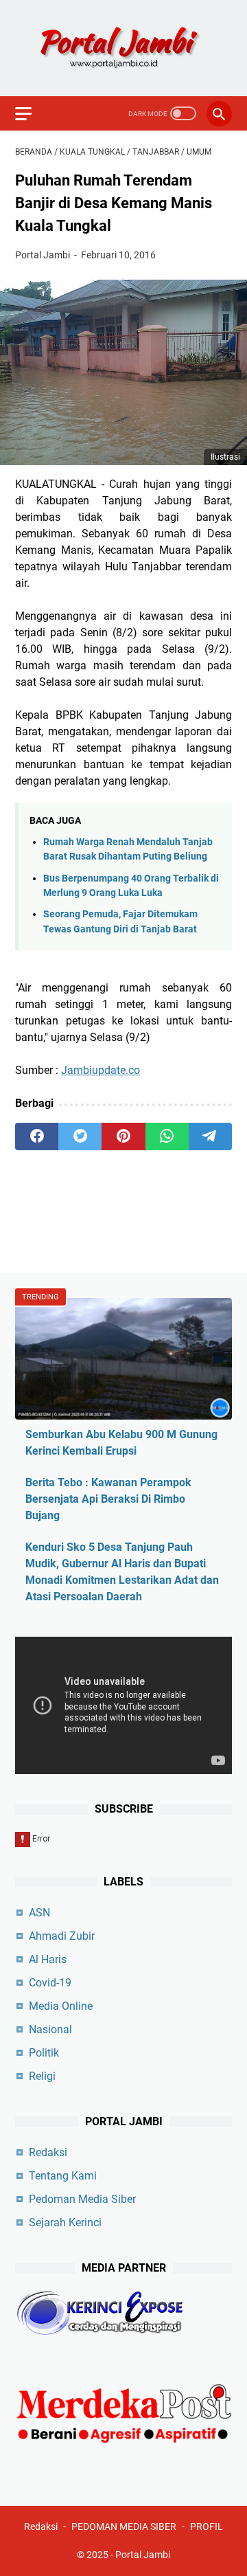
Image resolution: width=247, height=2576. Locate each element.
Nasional (50, 2029)
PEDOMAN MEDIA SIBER (124, 2527)
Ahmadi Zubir (62, 1936)
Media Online (61, 2006)
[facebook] (37, 1136)
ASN (39, 1913)
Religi (42, 2076)
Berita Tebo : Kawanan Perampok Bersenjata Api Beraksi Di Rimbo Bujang (108, 1499)
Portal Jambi (143, 2555)
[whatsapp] (167, 1136)
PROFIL (207, 2527)
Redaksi (48, 2152)
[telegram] (210, 1136)
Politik (44, 2053)
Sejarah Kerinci (65, 2222)
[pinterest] (123, 1136)
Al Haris (48, 1959)
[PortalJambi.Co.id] (123, 48)
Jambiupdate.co (101, 1070)
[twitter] (80, 1136)
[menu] (32, 113)
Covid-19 (50, 1983)
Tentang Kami (63, 2176)
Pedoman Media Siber (82, 2199)
